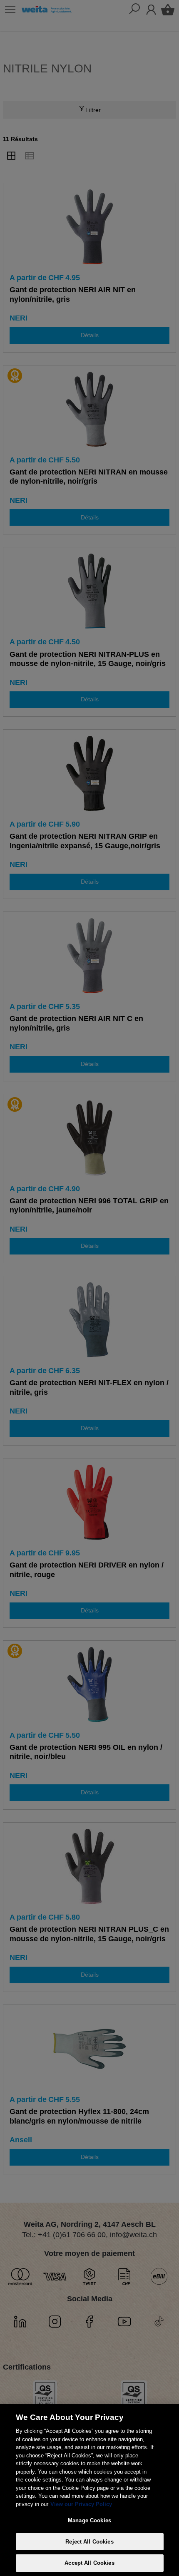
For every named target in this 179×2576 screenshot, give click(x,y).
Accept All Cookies (89, 2563)
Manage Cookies (89, 2520)
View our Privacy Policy (81, 2504)
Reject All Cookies (89, 2542)
